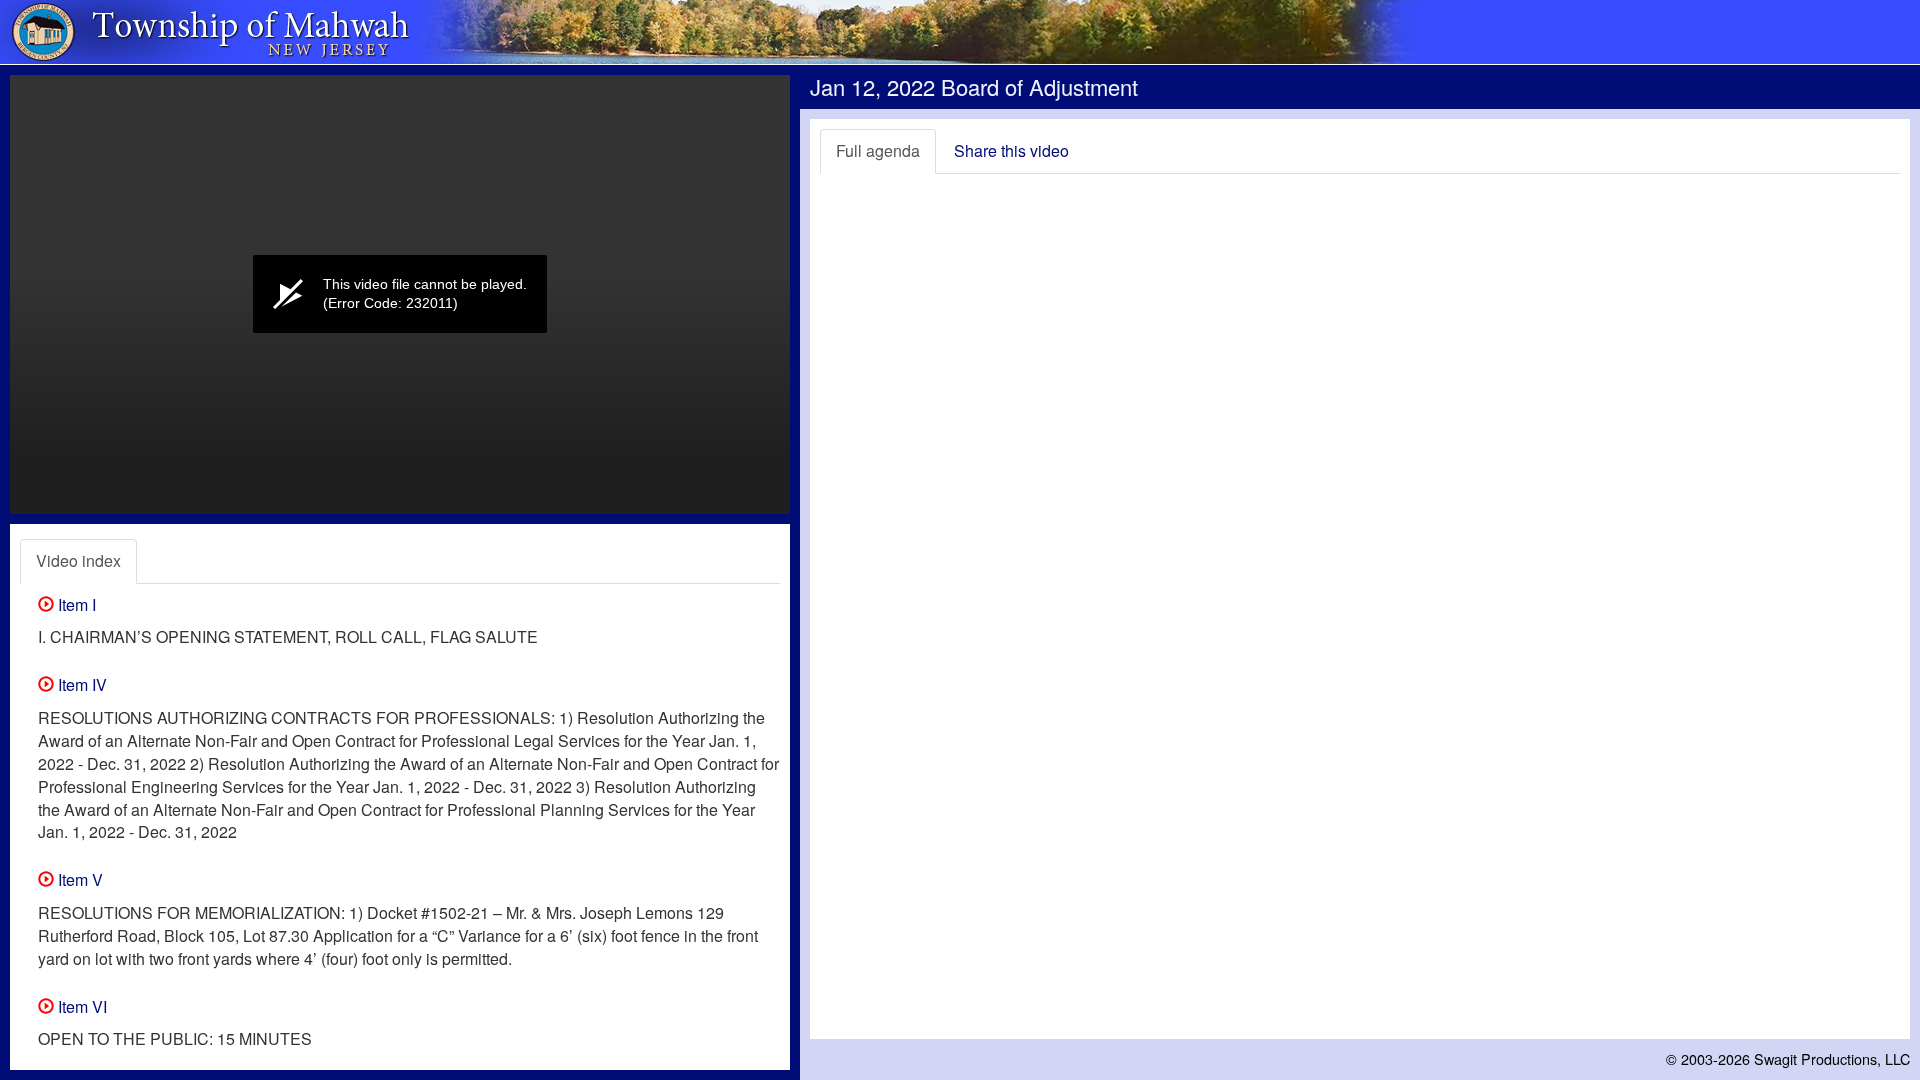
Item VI (80, 1006)
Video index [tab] (78, 560)
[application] (400, 294)
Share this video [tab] (1011, 150)
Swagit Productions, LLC (1832, 1058)
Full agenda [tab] (878, 150)
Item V (78, 879)
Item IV (80, 684)
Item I (75, 604)
